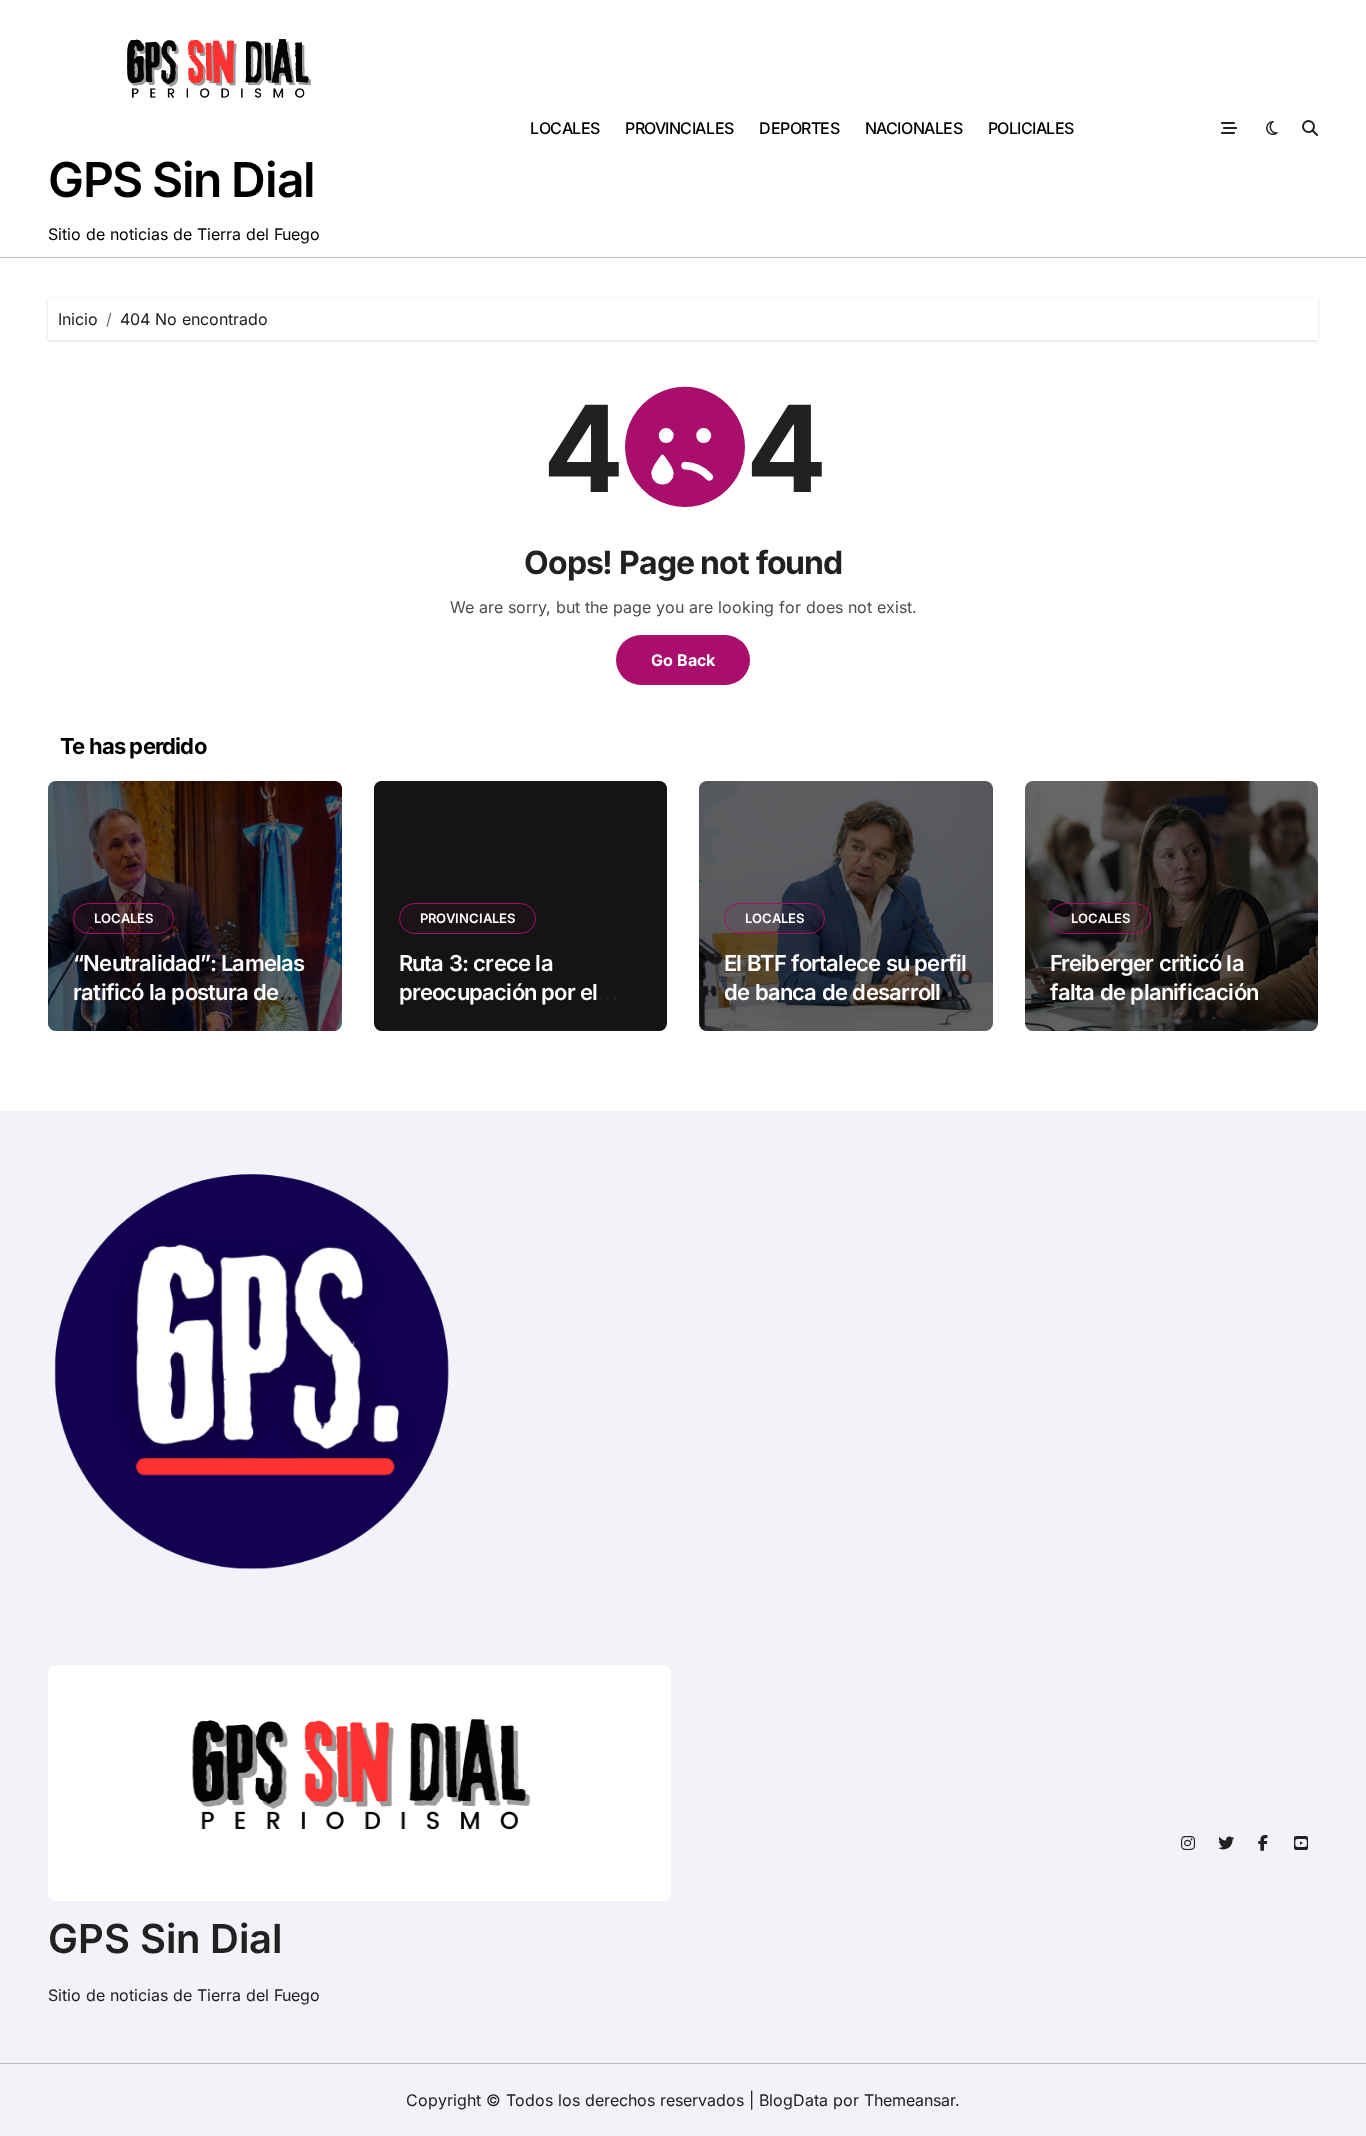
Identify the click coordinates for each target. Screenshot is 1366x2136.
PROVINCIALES (679, 128)
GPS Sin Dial (181, 179)
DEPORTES (799, 128)
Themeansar (909, 2100)
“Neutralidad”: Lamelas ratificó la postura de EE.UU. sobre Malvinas (189, 991)
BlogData (793, 2100)
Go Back (683, 660)
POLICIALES (1031, 128)
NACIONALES (913, 128)
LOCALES (565, 128)
